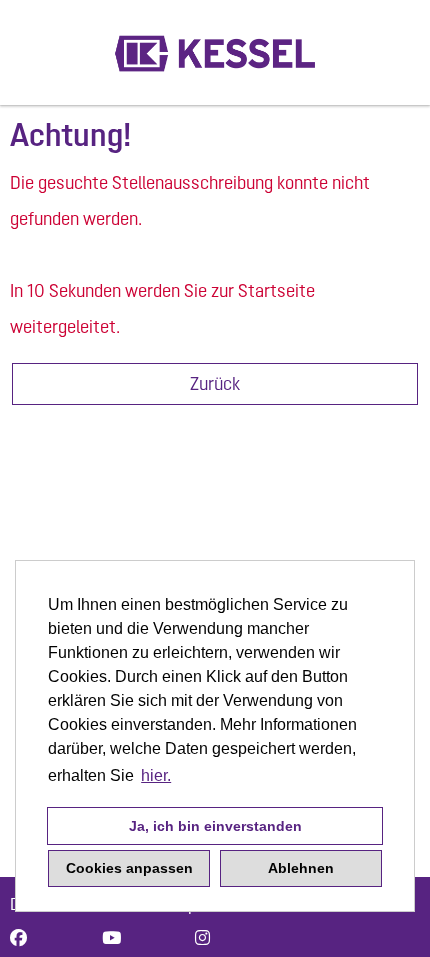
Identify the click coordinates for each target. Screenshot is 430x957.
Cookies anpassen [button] (129, 868)
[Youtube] (111, 938)
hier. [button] (156, 775)
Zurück (215, 383)
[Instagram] (202, 938)
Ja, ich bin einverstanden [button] (215, 826)
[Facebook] (18, 938)
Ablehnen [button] (301, 868)
